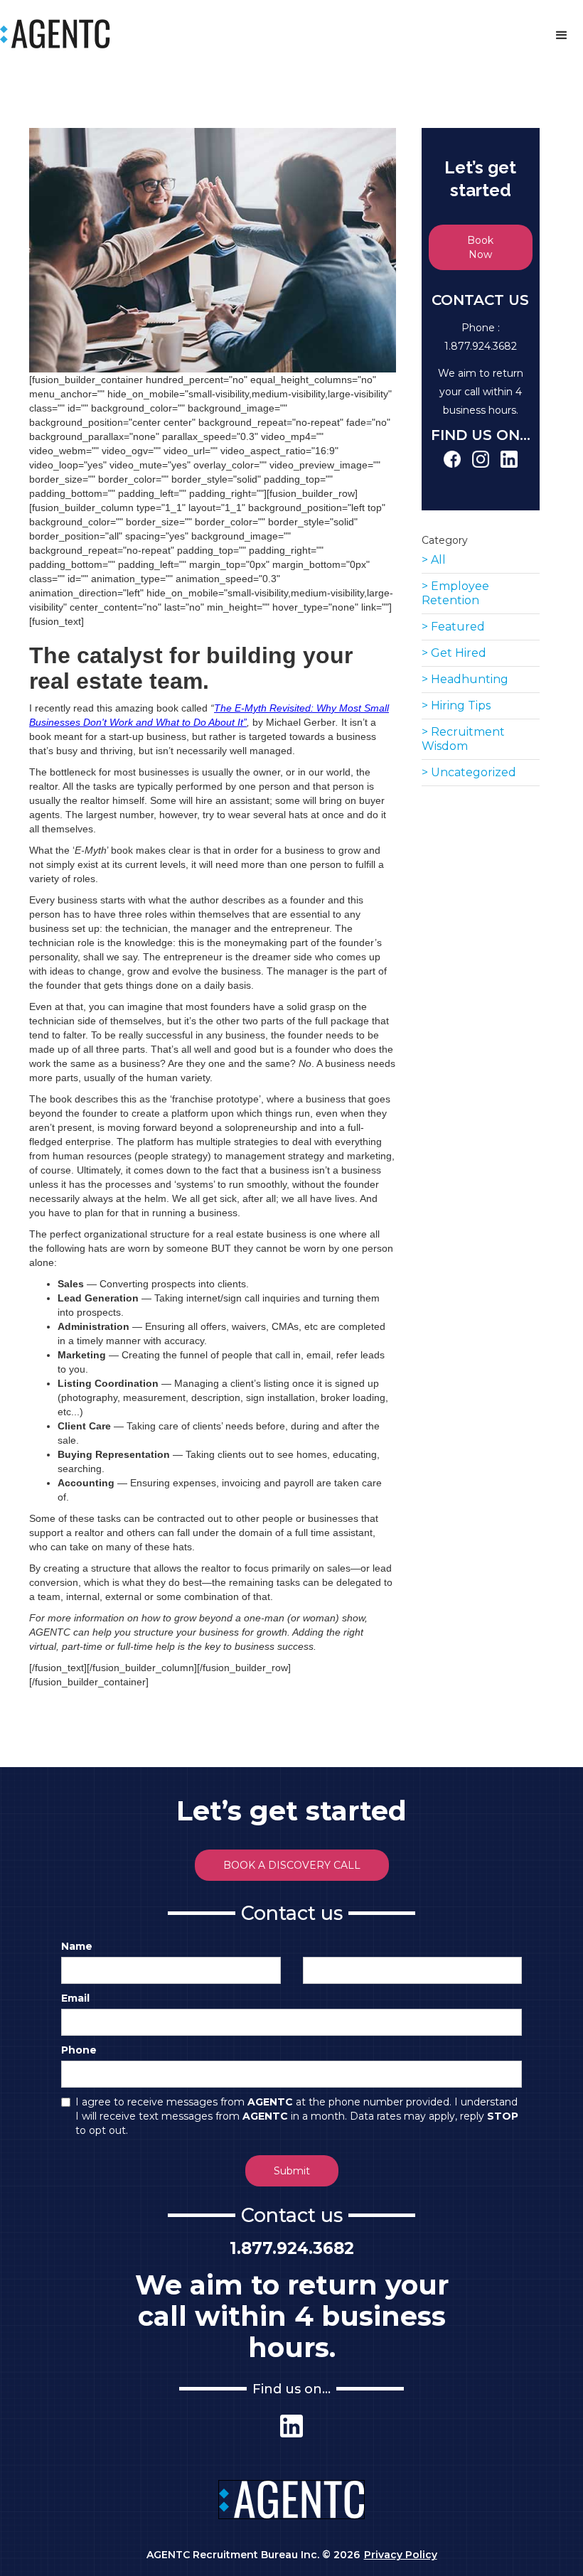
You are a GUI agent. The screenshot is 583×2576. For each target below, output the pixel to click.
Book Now (480, 247)
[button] (562, 36)
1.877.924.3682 (481, 346)
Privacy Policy (401, 2555)
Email (75, 1998)
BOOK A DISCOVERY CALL (292, 1865)
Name (77, 1946)
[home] (55, 33)
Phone (79, 2050)
